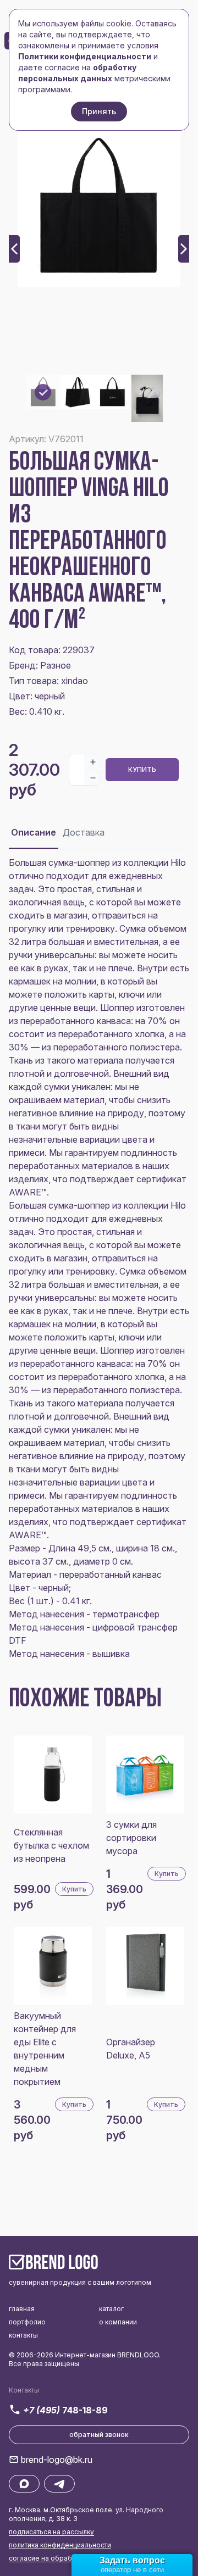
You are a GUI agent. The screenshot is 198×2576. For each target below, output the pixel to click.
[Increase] (93, 762)
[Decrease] (93, 777)
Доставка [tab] (84, 832)
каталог (111, 2309)
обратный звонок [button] (99, 2435)
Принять (99, 111)
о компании (118, 2322)
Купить (142, 769)
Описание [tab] (34, 832)
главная (22, 2309)
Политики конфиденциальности (85, 56)
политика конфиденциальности (60, 2545)
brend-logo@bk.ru (57, 2460)
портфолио (27, 2322)
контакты (23, 2335)
